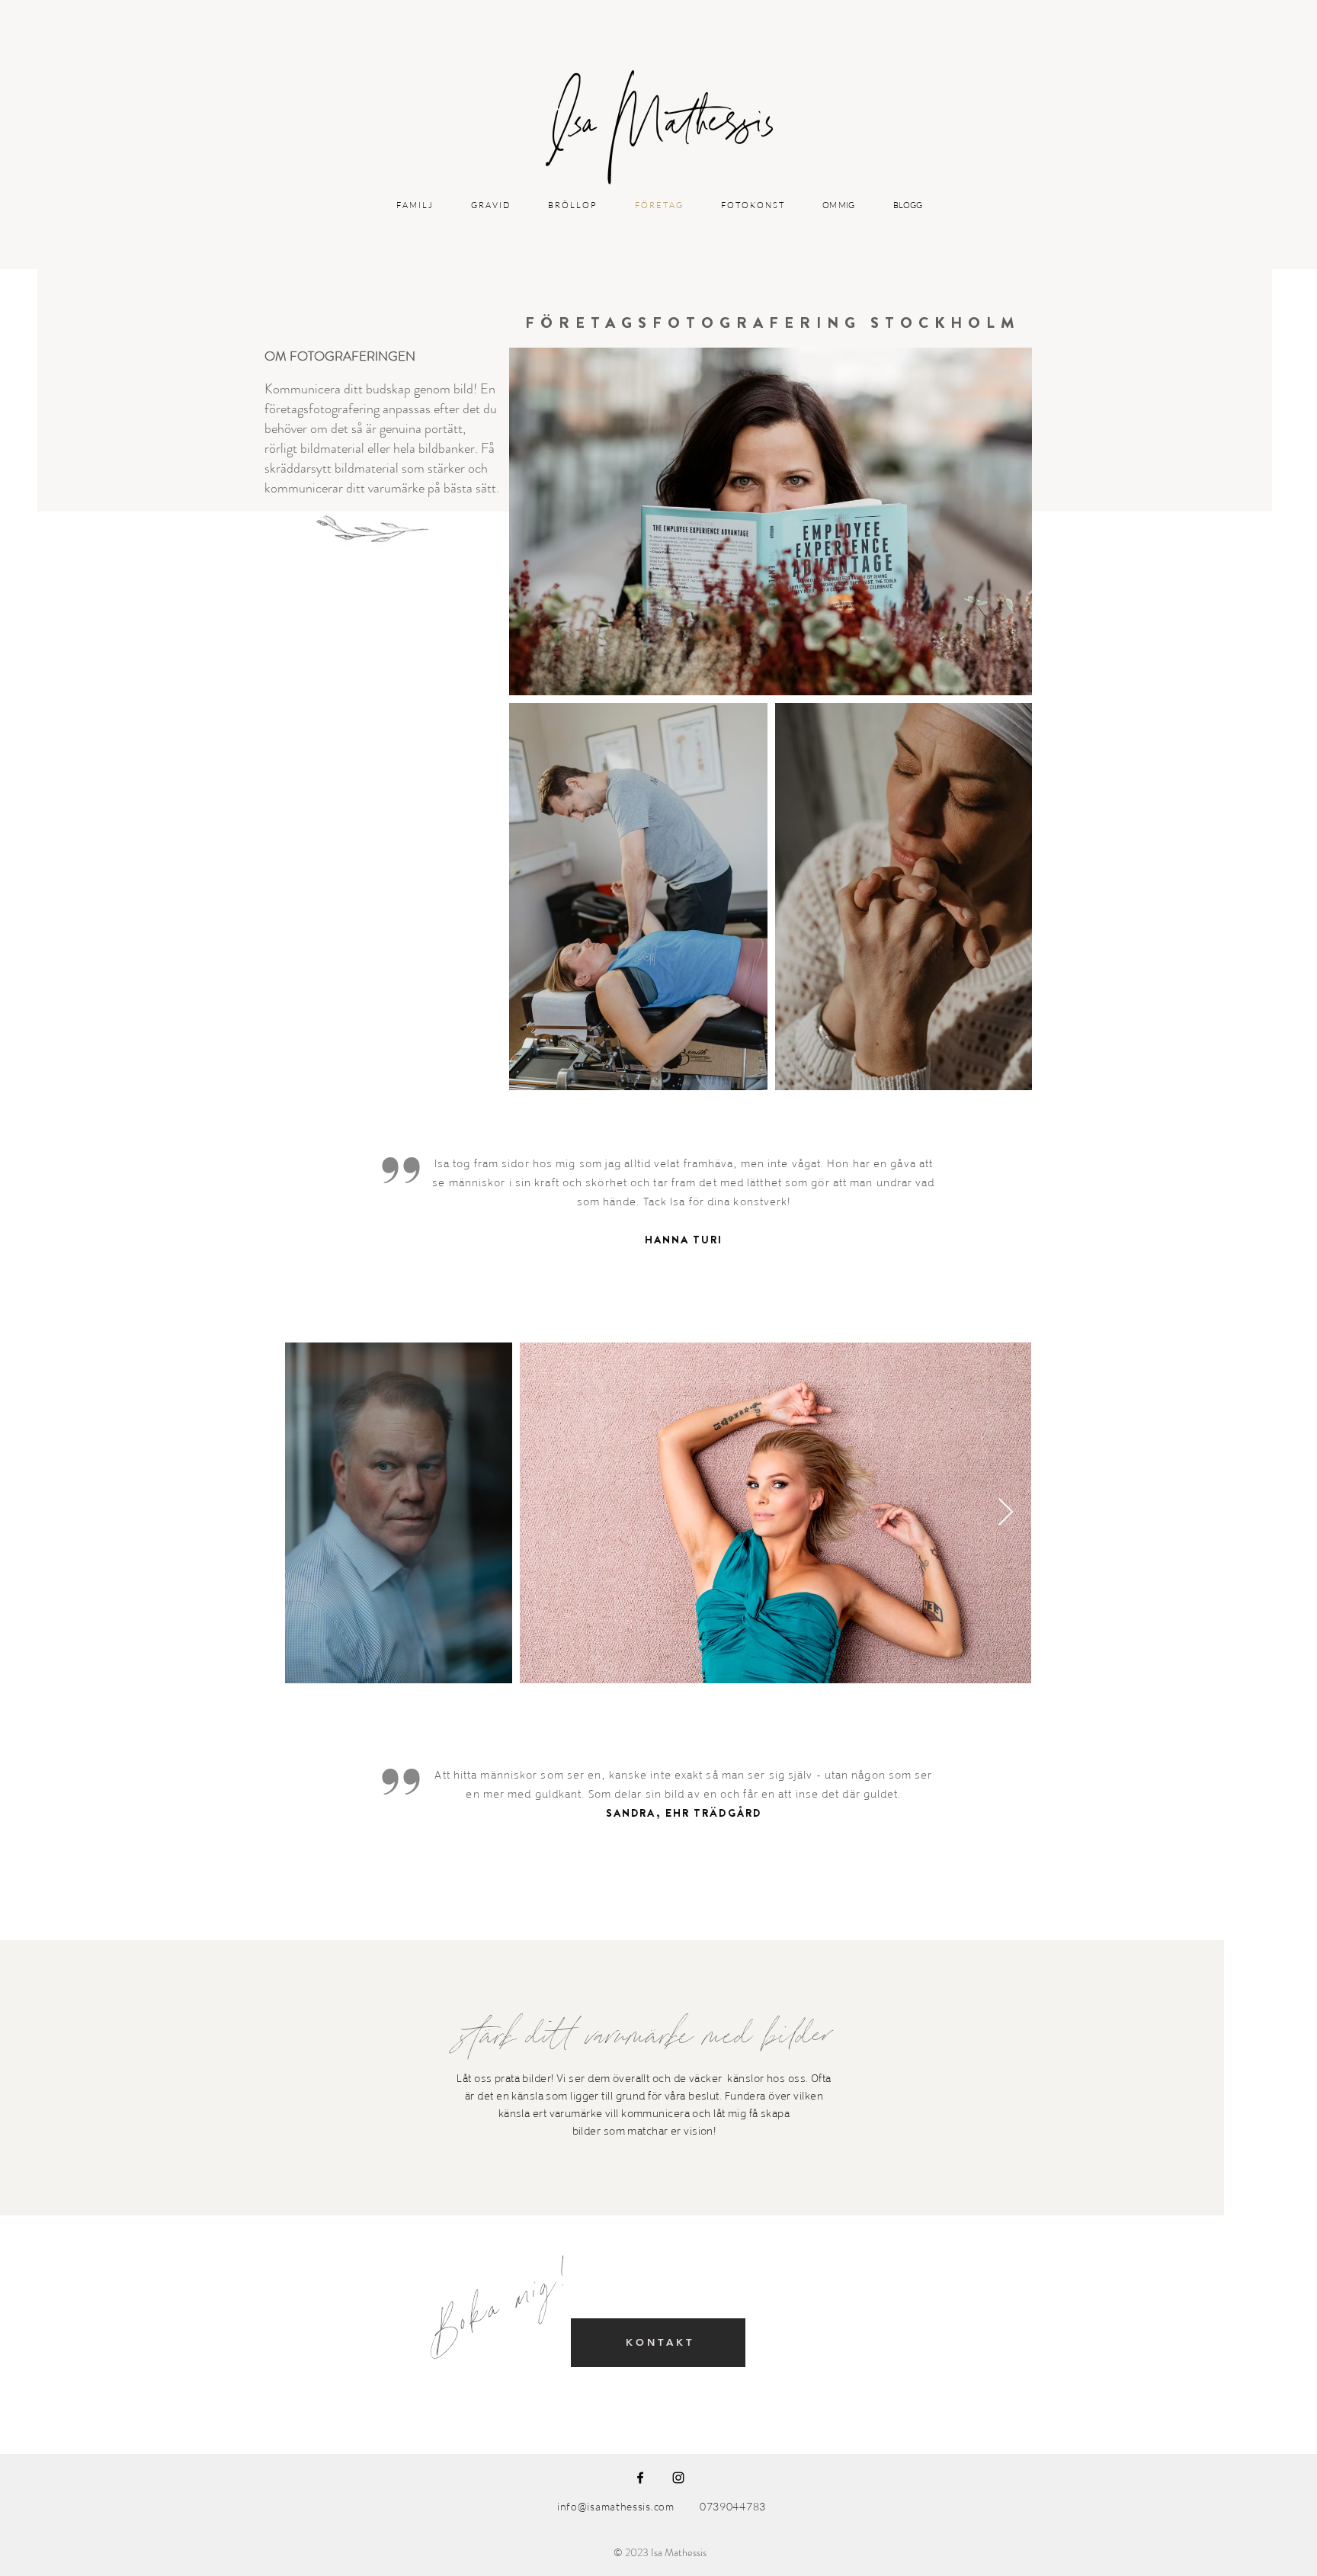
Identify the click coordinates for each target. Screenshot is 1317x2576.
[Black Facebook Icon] (640, 2478)
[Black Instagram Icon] (678, 2478)
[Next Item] (1006, 1513)
